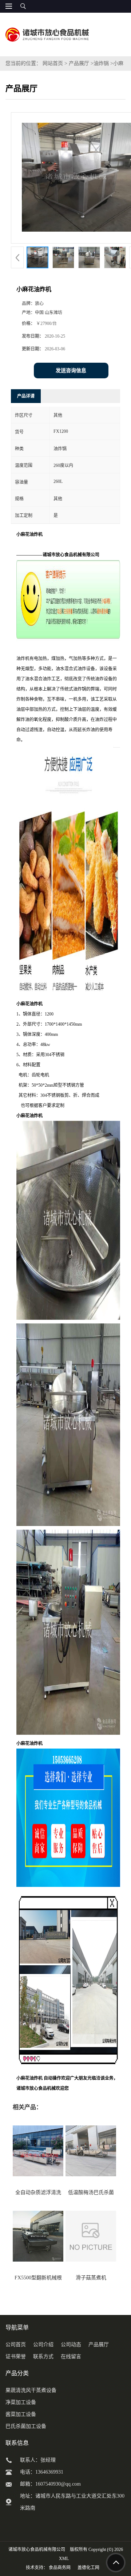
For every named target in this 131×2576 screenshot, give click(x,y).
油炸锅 (101, 63)
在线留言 (71, 2357)
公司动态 (71, 2345)
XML (64, 2559)
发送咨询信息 (71, 371)
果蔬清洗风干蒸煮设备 (31, 2390)
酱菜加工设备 (21, 2414)
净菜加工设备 (21, 2402)
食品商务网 (60, 2568)
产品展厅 (79, 63)
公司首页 (16, 2345)
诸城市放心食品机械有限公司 (37, 2549)
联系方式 (43, 2357)
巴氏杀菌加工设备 (26, 2426)
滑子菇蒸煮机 (91, 2278)
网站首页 (53, 63)
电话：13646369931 (42, 2472)
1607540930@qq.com (58, 2484)
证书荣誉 (16, 2357)
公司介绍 (43, 2345)
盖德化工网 (88, 2568)
